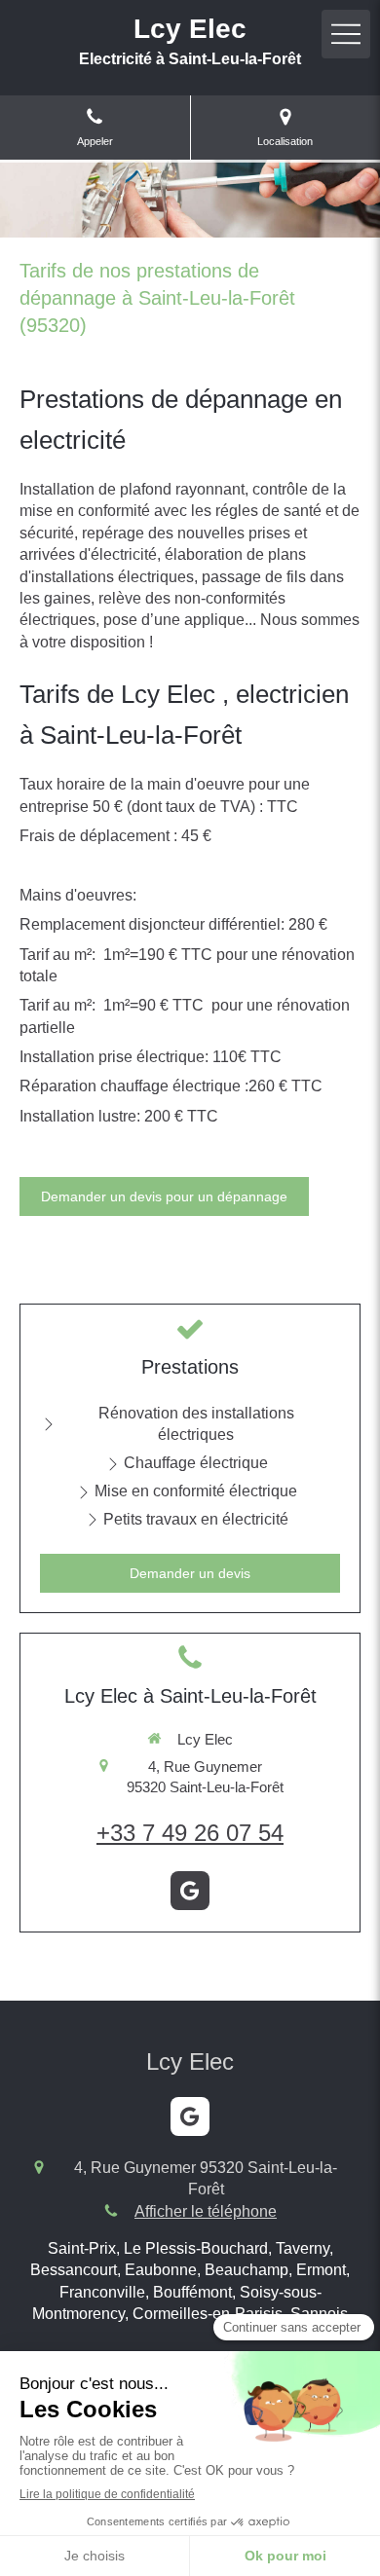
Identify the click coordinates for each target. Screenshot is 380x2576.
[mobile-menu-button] (346, 34)
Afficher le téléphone (206, 2211)
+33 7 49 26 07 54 (190, 1833)
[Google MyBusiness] (190, 1891)
